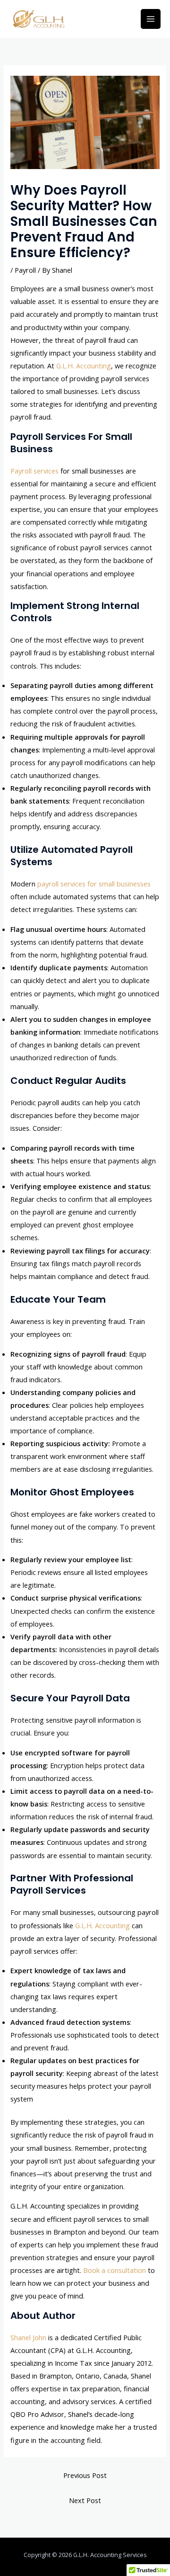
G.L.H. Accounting (84, 366)
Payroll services (34, 471)
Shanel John (28, 2337)
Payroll (25, 270)
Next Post (85, 2500)
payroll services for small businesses (94, 884)
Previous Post (85, 2475)
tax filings (55, 1263)
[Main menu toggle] (151, 19)
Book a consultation (115, 2270)
